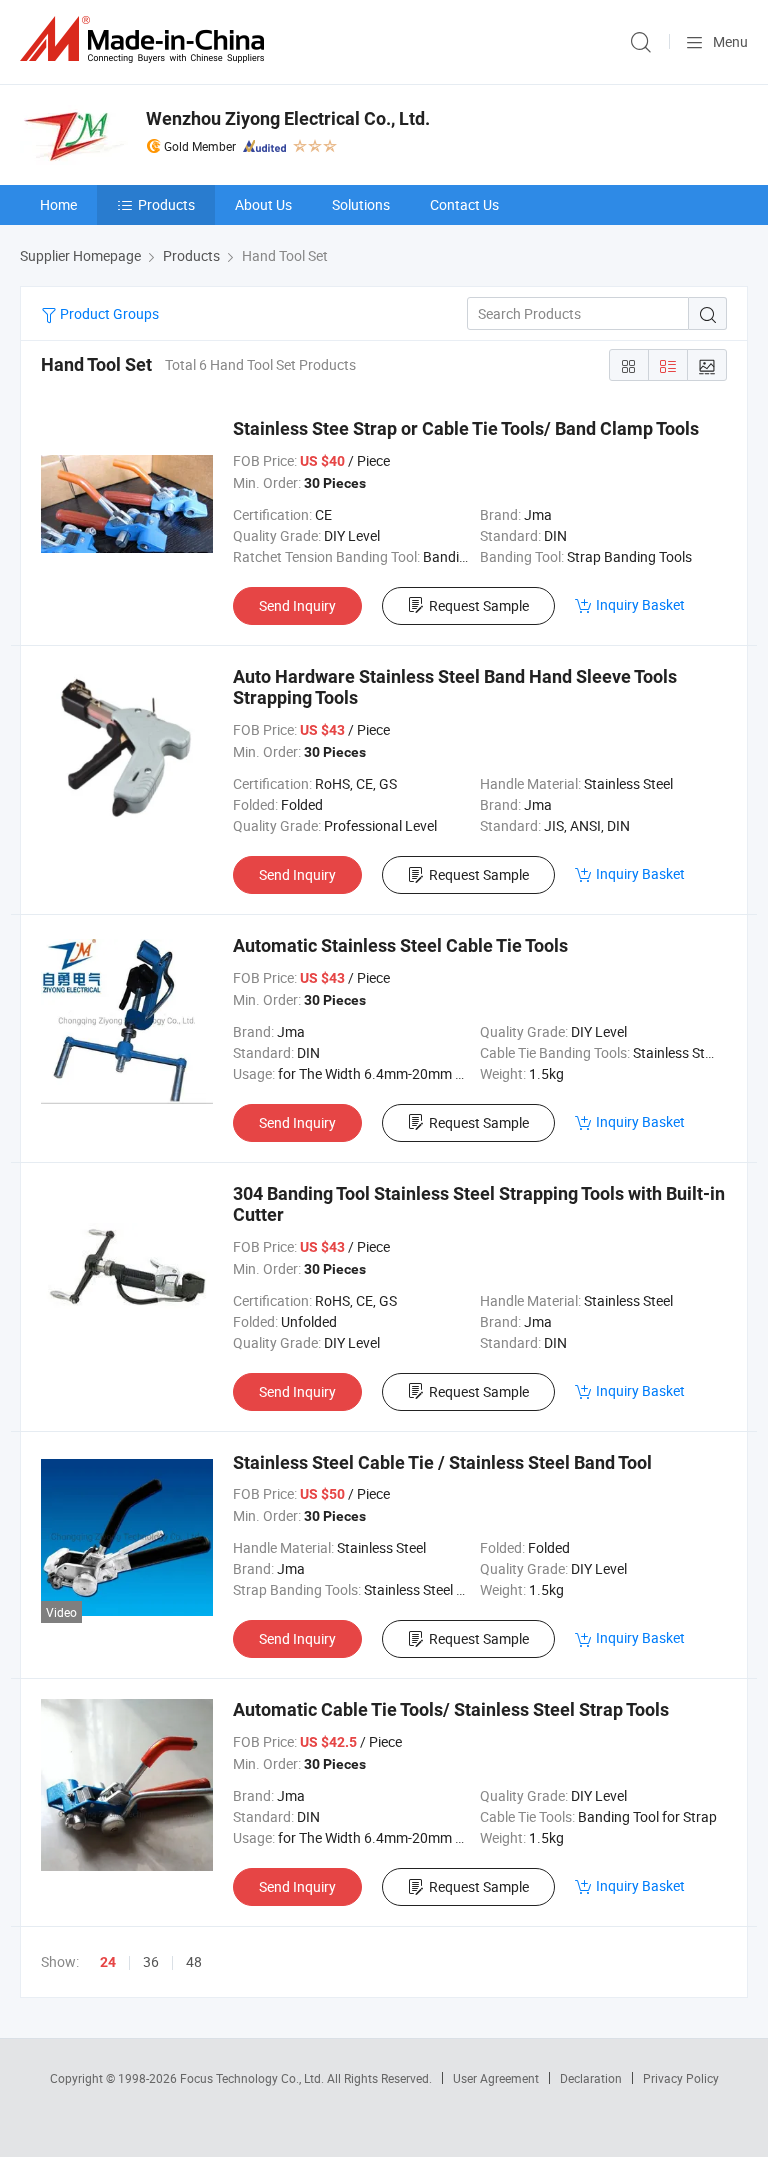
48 (194, 1961)
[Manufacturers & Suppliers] (146, 39)
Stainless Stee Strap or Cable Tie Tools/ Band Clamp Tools (466, 428)
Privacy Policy (681, 2078)
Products (166, 204)
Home (58, 204)
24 (108, 1962)
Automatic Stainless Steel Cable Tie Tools (400, 945)
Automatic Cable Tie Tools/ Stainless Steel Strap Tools (451, 1709)
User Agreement (496, 2078)
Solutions (361, 204)
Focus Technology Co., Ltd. (253, 2078)
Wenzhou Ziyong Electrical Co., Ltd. (288, 118)
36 (151, 1961)
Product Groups (108, 313)
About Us (263, 204)
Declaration (591, 2078)
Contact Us (464, 204)
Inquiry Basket (640, 604)
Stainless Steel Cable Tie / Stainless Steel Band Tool (442, 1462)
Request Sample (479, 605)
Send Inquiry (297, 605)
